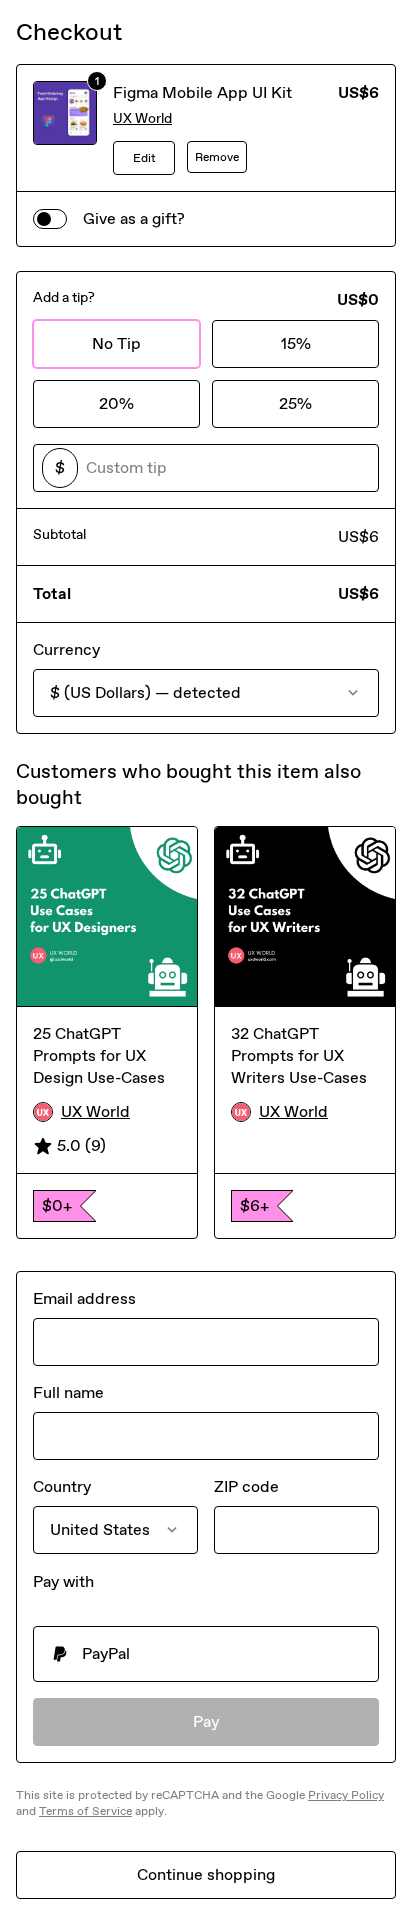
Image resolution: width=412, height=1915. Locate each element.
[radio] (206, 1654)
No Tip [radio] (116, 343)
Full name (68, 1392)
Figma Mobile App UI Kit (202, 92)
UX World (142, 118)
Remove (217, 157)
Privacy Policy (346, 1795)
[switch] (50, 219)
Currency (66, 649)
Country (62, 1486)
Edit (144, 158)
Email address (84, 1298)
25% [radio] (295, 403)
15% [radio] (296, 343)
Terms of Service (85, 1811)
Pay (206, 1721)
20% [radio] (116, 403)
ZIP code (246, 1486)
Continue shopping (206, 1874)
